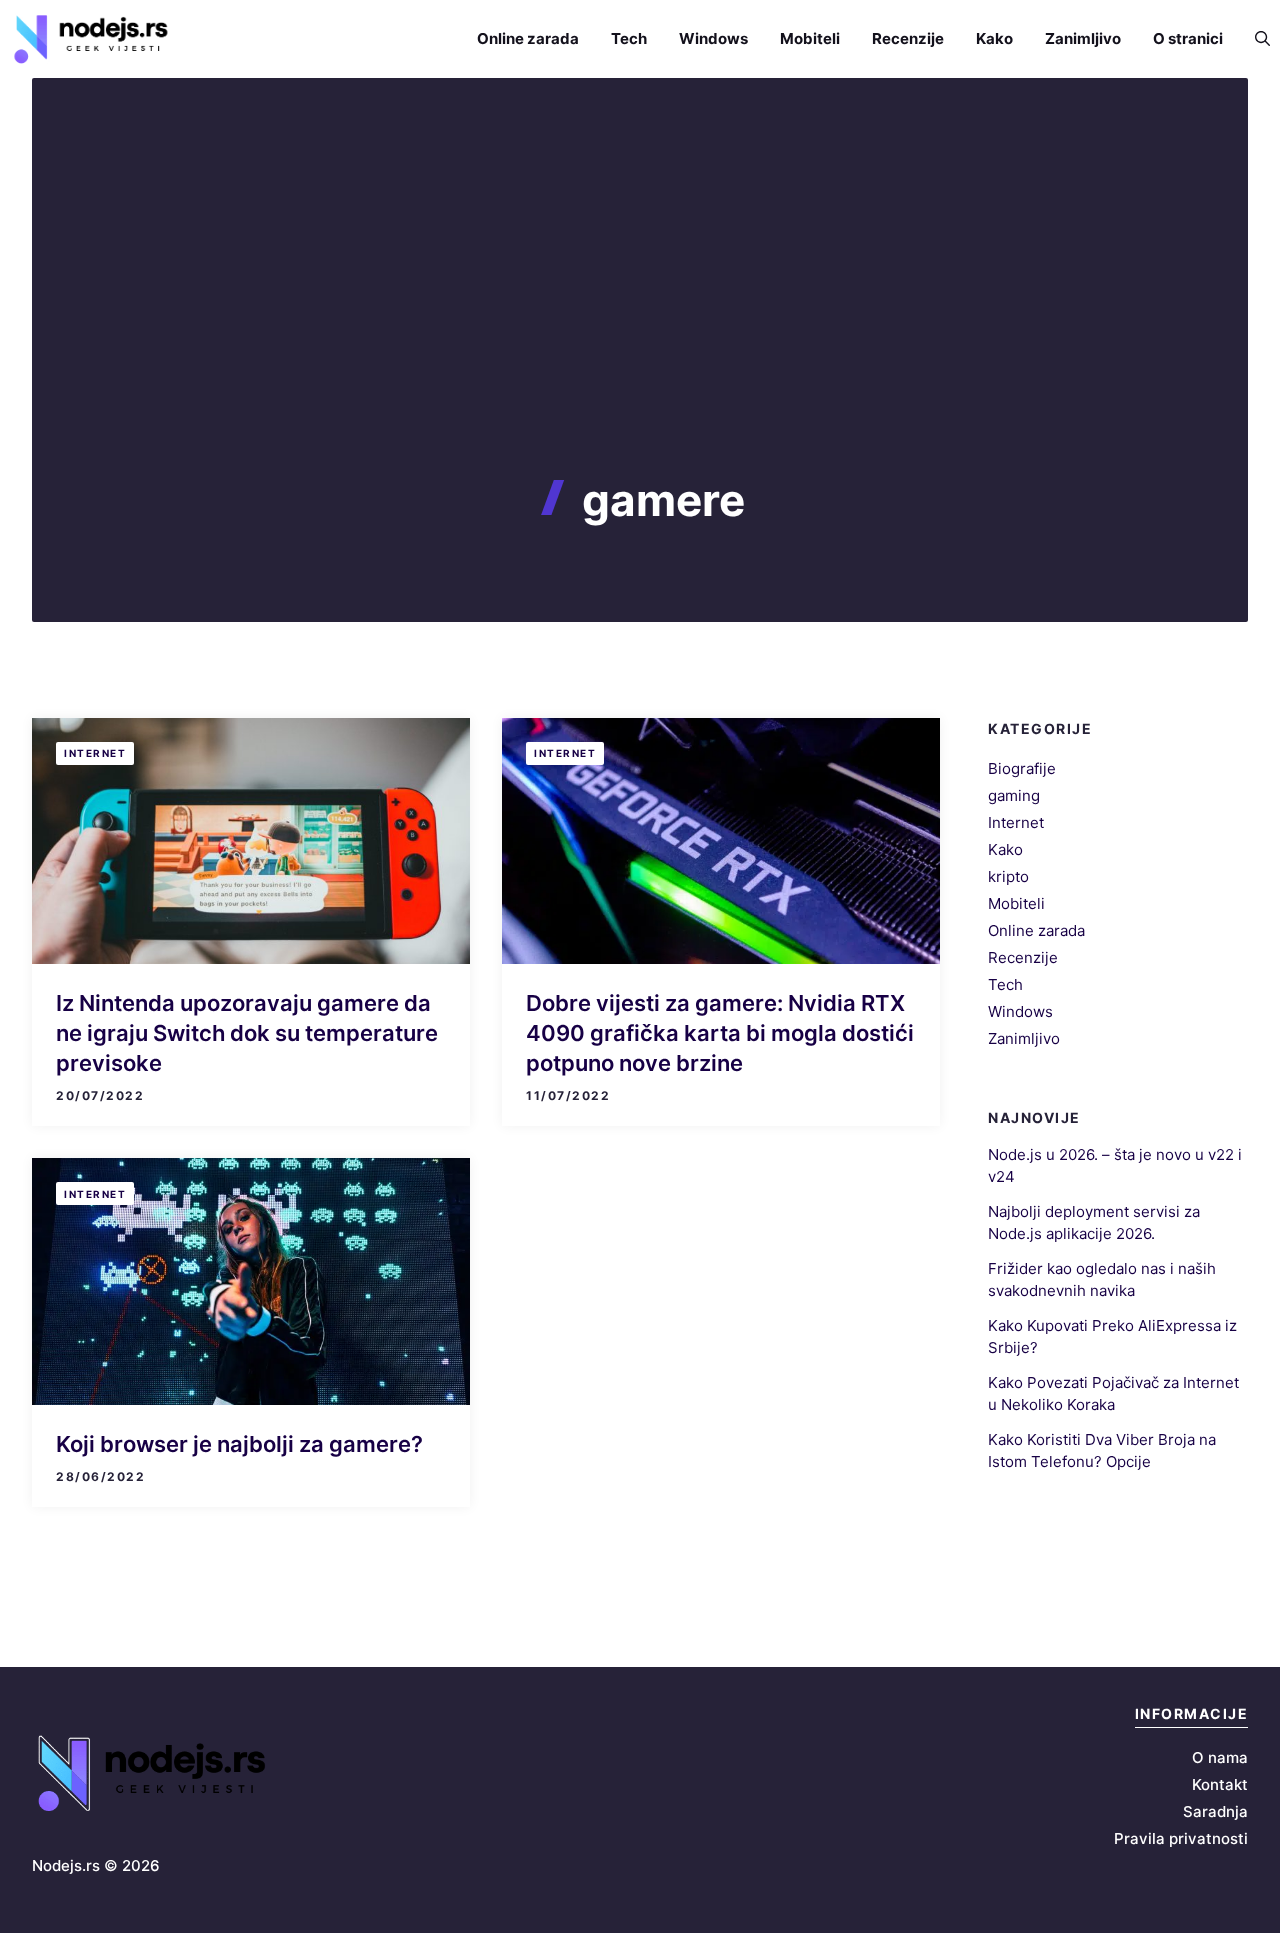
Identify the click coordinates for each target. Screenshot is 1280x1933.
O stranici (1188, 38)
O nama (1220, 1757)
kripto (1008, 876)
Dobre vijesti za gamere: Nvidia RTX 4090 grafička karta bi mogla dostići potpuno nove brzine (720, 1033)
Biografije (1022, 768)
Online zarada (528, 38)
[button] (1254, 38)
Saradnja (1215, 1811)
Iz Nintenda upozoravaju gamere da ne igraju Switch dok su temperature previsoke (247, 1033)
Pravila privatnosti (1181, 1838)
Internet (95, 753)
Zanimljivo (1083, 38)
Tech (629, 38)
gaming (1014, 795)
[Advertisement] (640, 324)
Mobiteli (810, 38)
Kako (994, 38)
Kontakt (1220, 1784)
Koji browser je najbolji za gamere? (239, 1444)
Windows (713, 38)
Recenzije (908, 38)
